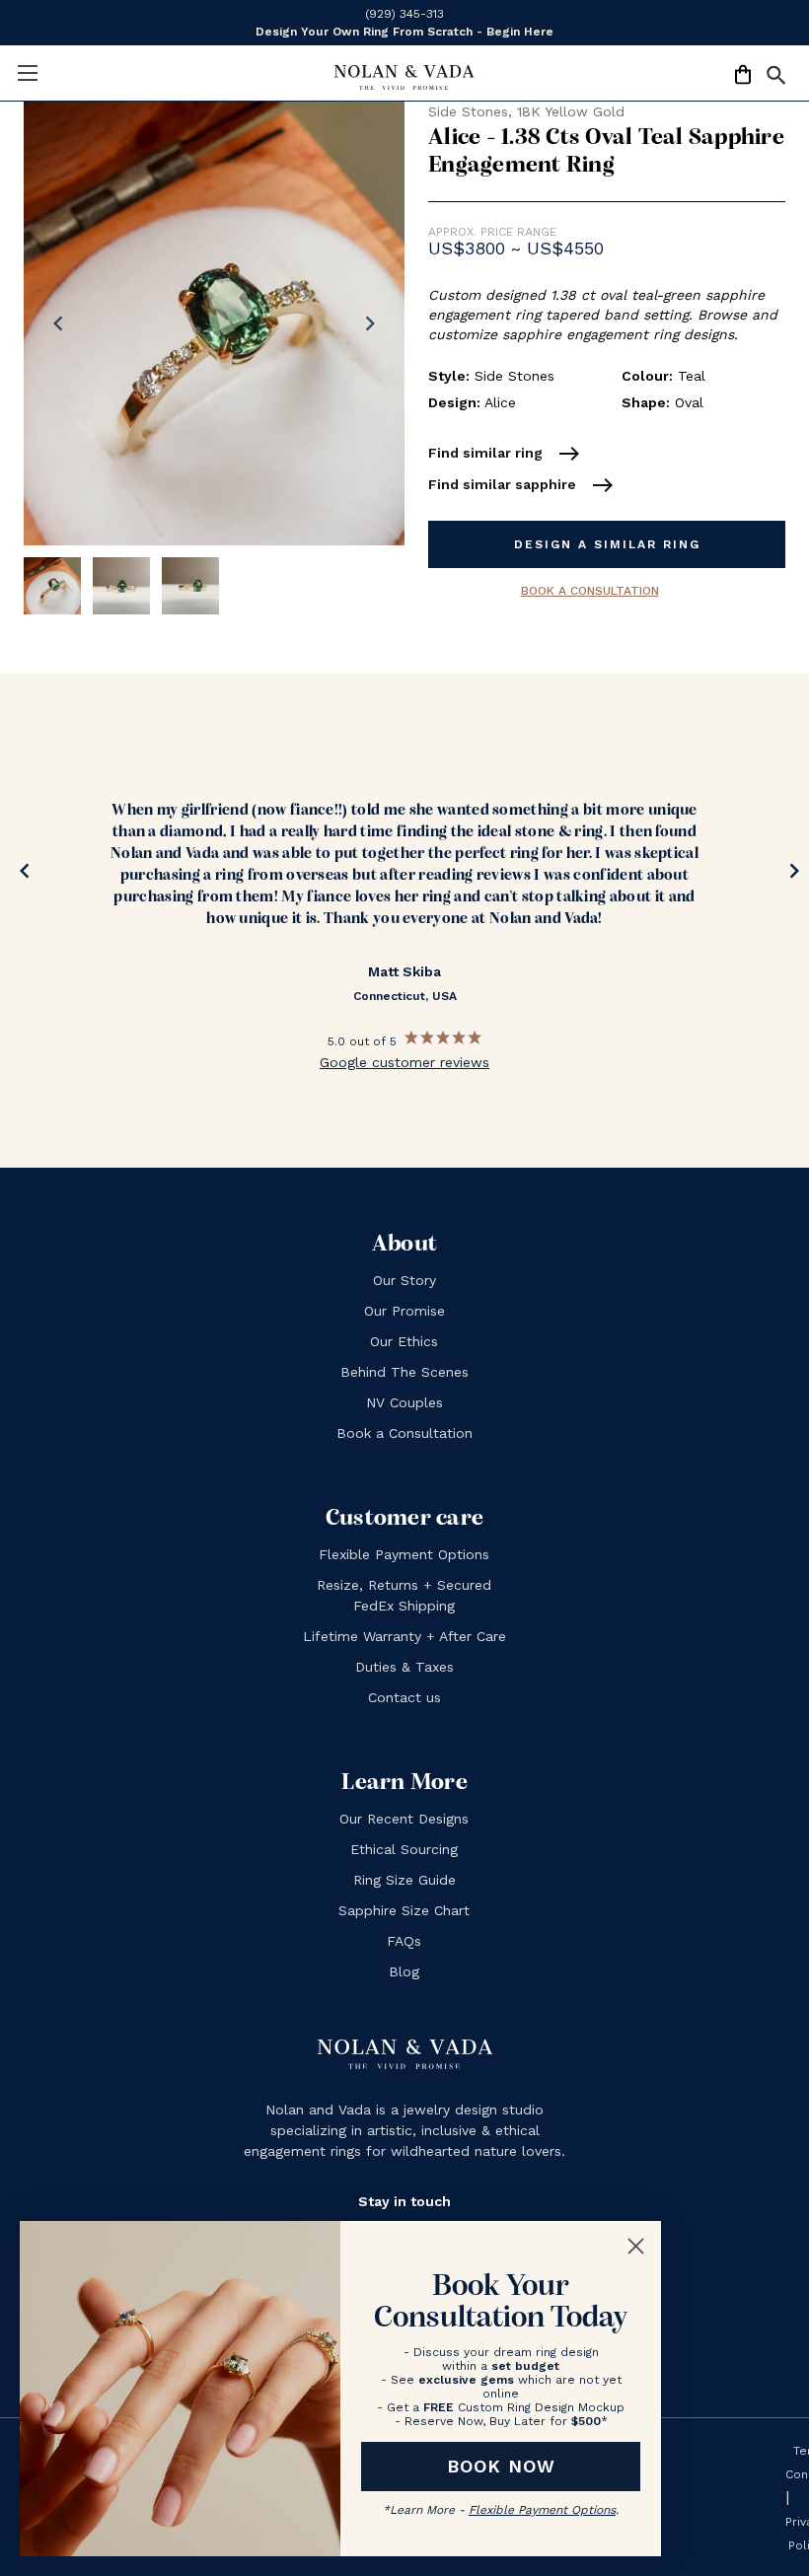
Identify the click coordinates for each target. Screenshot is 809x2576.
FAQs (404, 1941)
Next (789, 875)
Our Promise (404, 1311)
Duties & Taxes (404, 1667)
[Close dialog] (636, 2246)
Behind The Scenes (404, 1372)
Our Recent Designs (404, 1819)
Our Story (404, 1280)
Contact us (404, 1697)
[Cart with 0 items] (743, 78)
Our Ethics (404, 1341)
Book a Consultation (590, 591)
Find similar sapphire (521, 485)
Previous (20, 875)
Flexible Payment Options (404, 1554)
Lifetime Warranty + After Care (404, 1636)
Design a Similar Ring (607, 544)
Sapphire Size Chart (404, 1910)
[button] (776, 79)
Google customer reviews (404, 1062)
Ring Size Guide (404, 1880)
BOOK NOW (501, 2466)
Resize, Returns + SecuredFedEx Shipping (404, 1595)
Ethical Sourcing (404, 1849)
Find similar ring (505, 454)
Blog (404, 1971)
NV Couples (404, 1402)
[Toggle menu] (27, 72)
